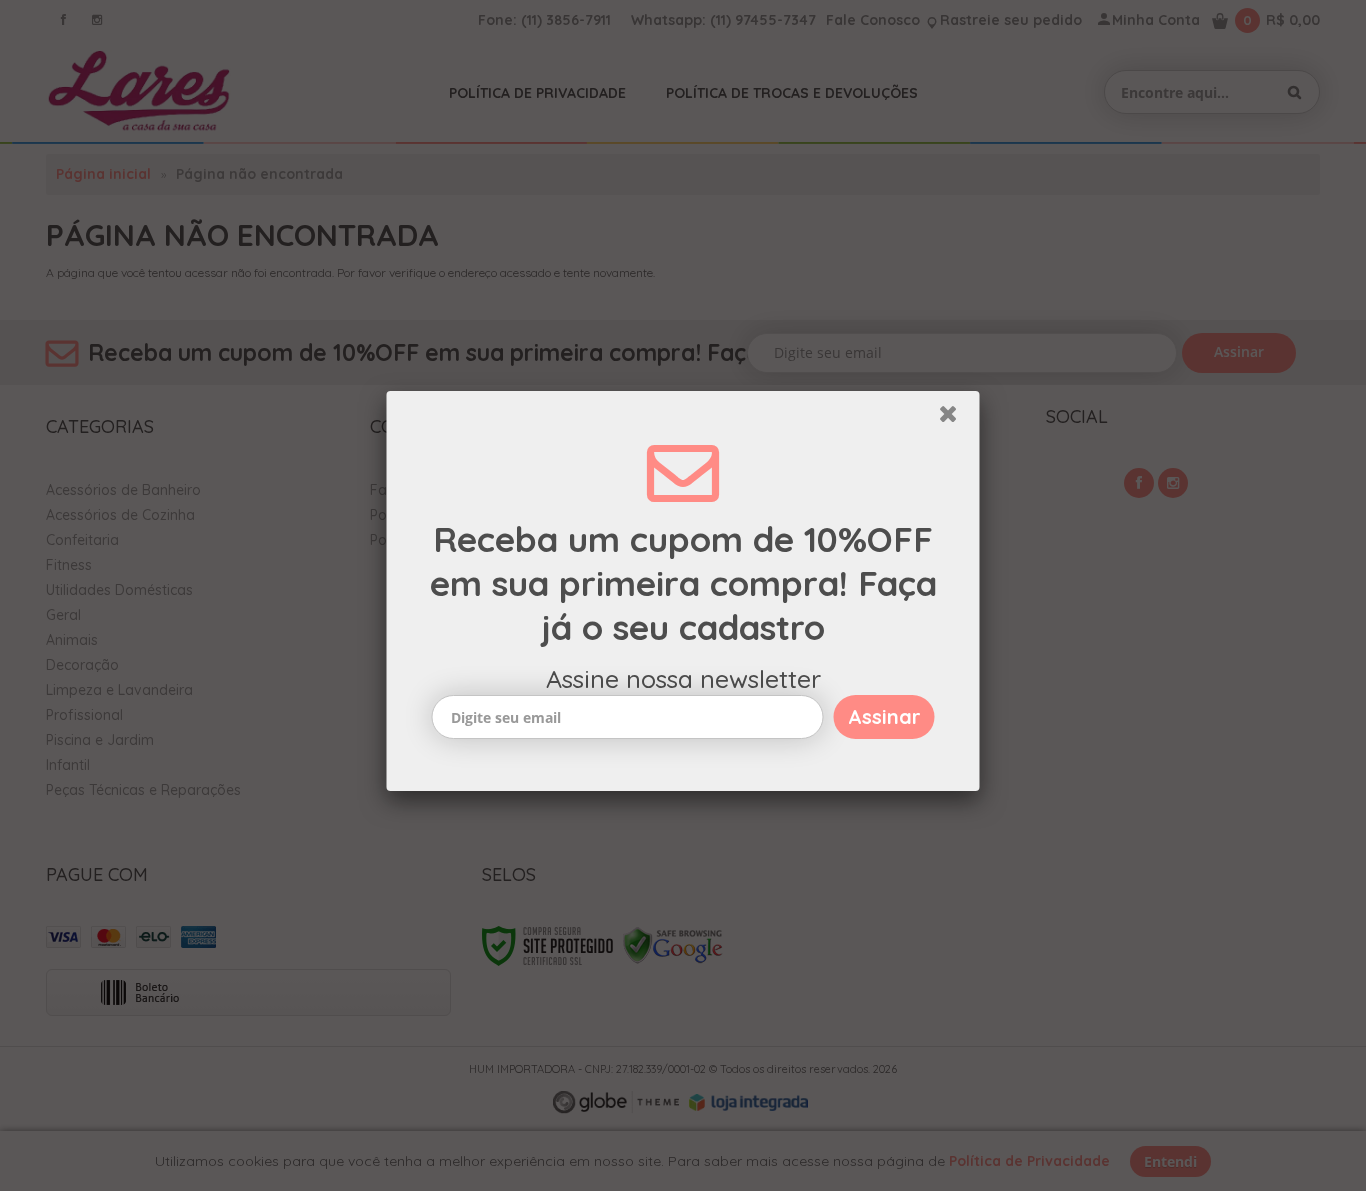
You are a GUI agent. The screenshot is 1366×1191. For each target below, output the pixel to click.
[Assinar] (884, 721)
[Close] (957, 423)
